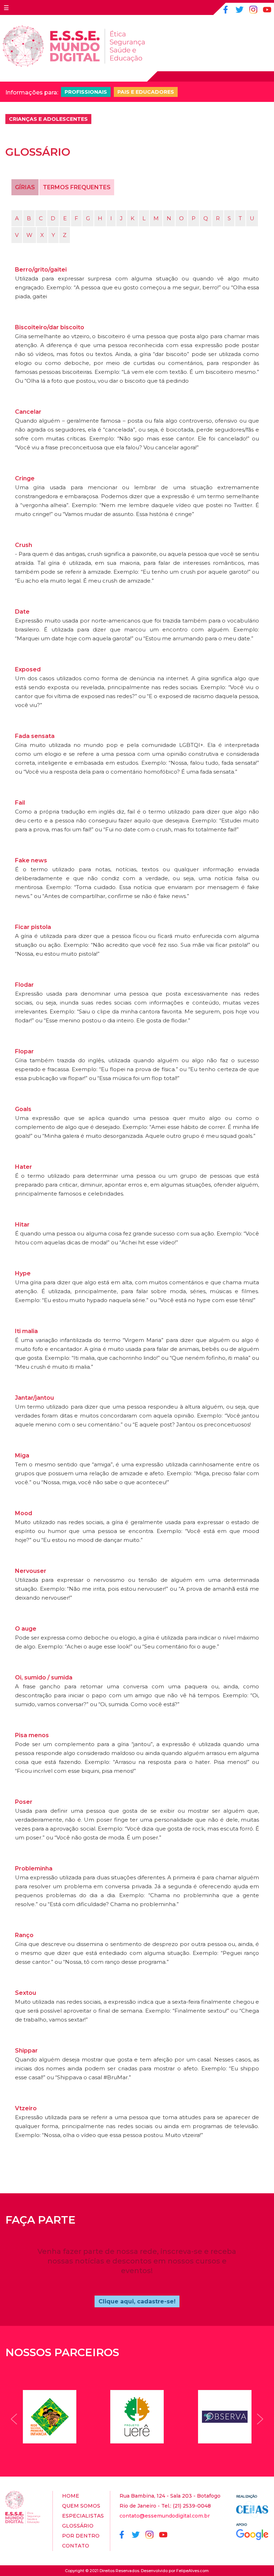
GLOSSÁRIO (78, 2526)
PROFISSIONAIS (86, 92)
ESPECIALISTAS (83, 2516)
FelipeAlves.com (192, 2571)
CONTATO (76, 2546)
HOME (71, 2496)
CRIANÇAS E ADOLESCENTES (48, 119)
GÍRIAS (25, 187)
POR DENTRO (81, 2536)
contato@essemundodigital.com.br (165, 2516)
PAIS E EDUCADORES (146, 92)
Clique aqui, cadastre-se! (137, 2301)
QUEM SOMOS (81, 2506)
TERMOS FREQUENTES (77, 187)
